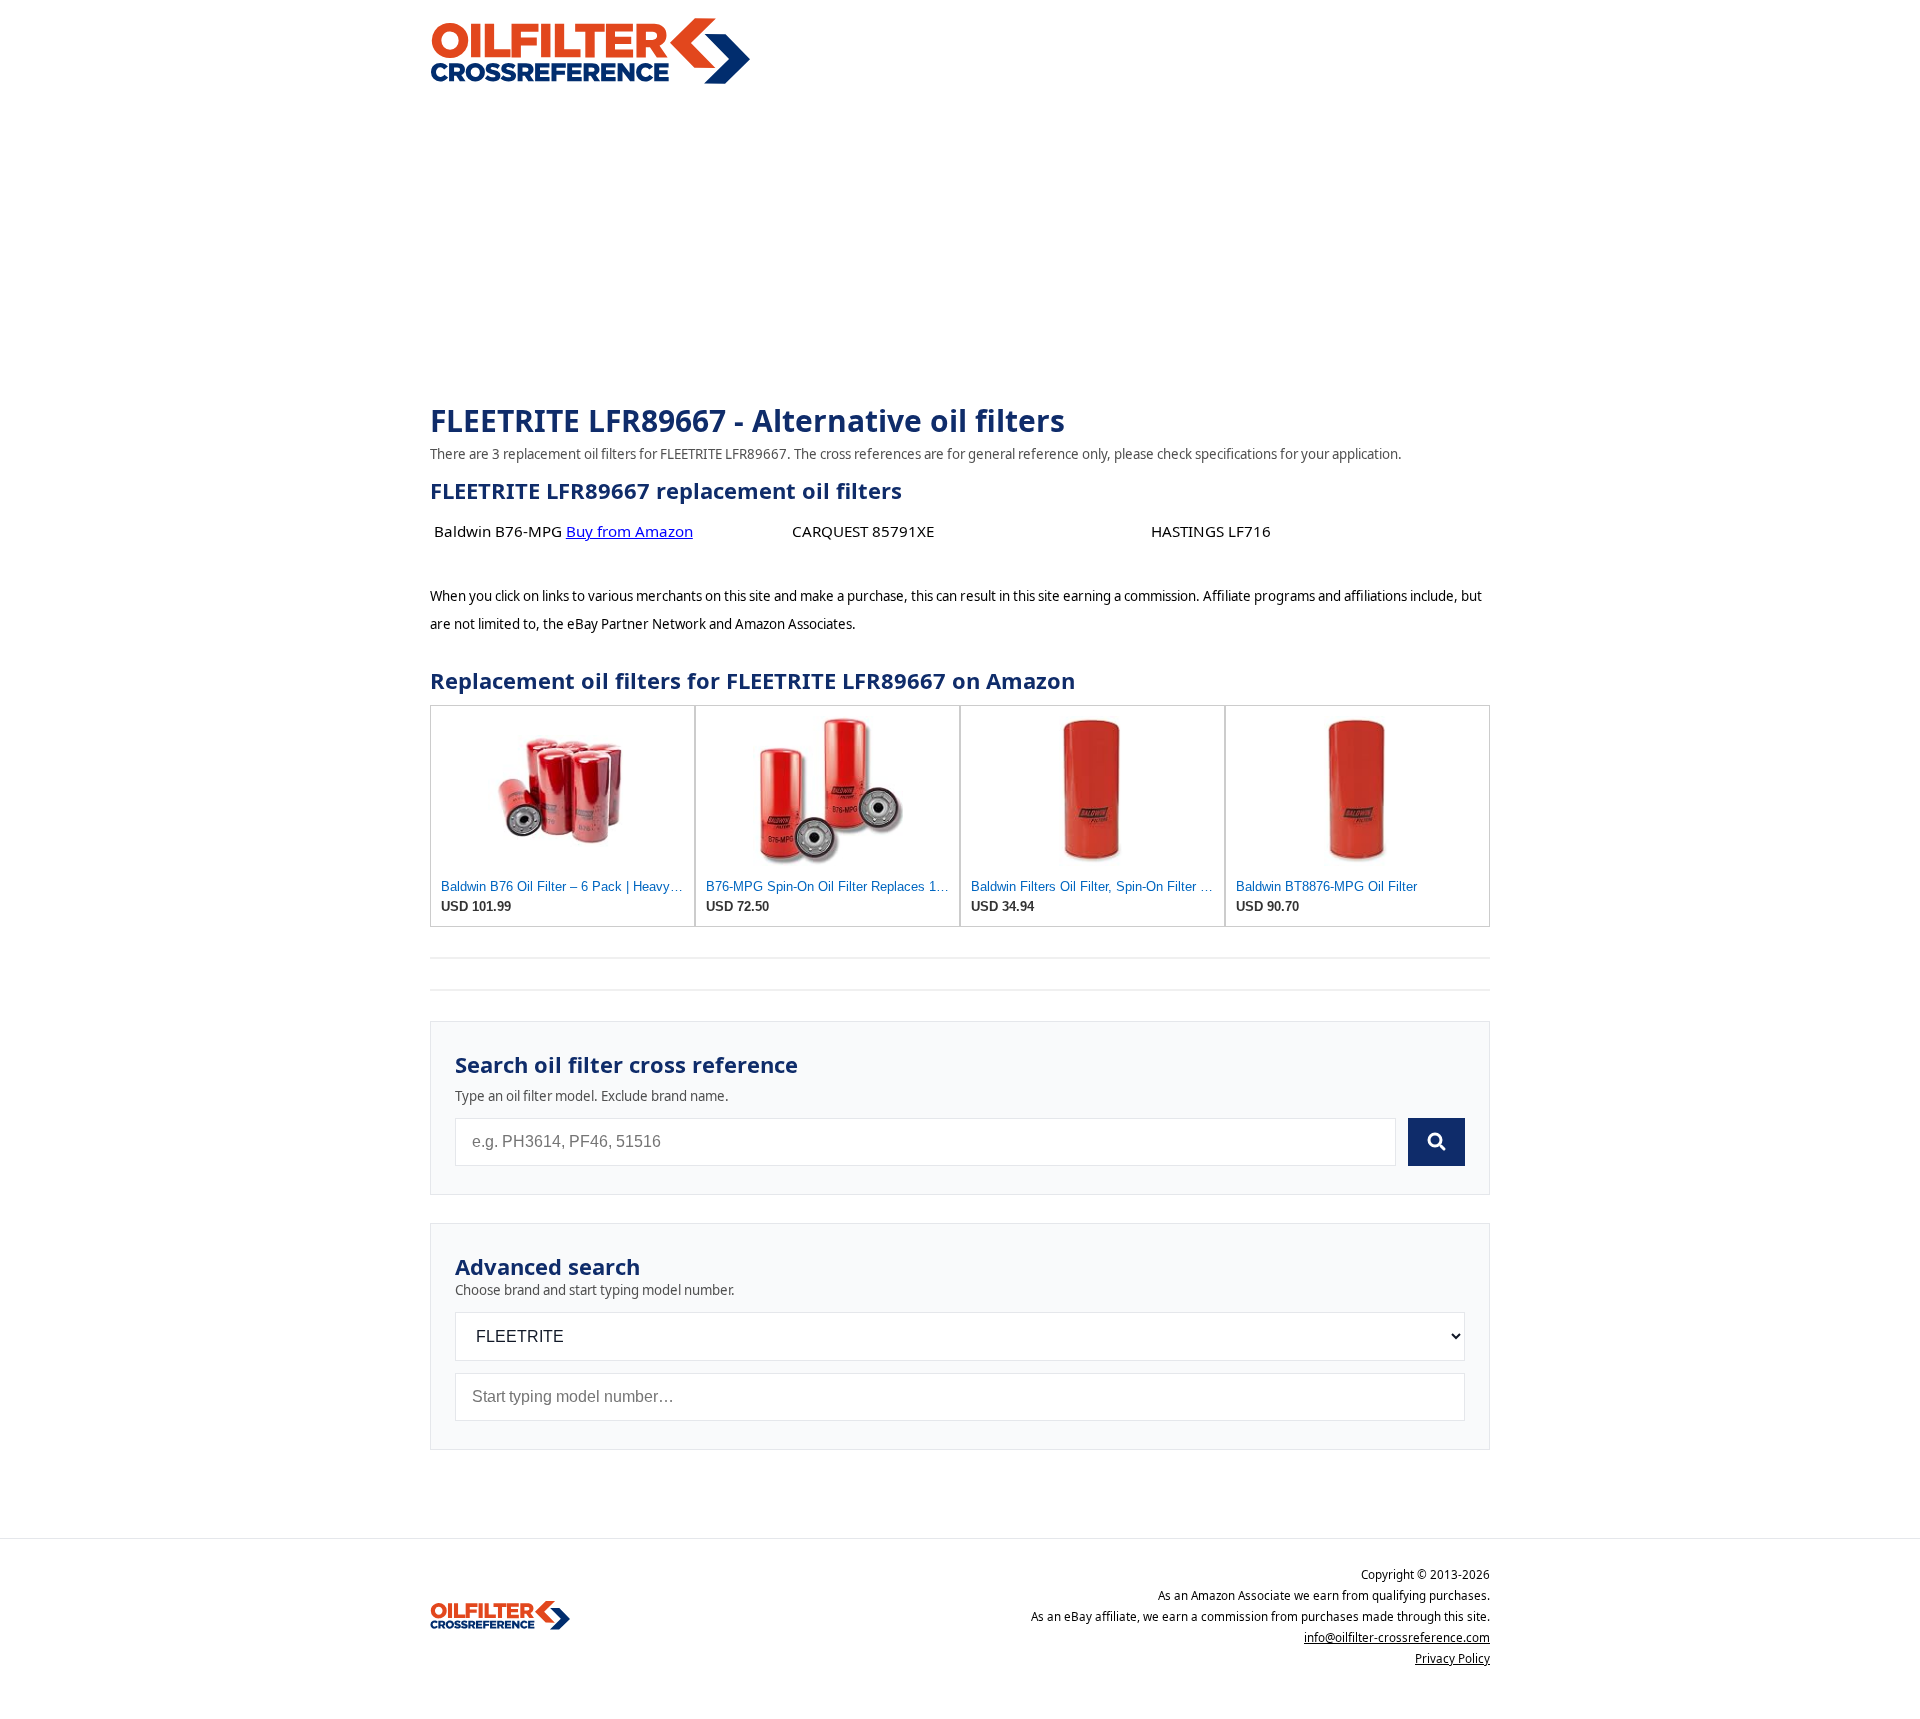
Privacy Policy (1452, 1658)
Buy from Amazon (629, 531)
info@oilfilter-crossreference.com (1397, 1637)
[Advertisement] (960, 246)
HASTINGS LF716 (1211, 531)
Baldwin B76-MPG (498, 531)
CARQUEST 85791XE (863, 531)
